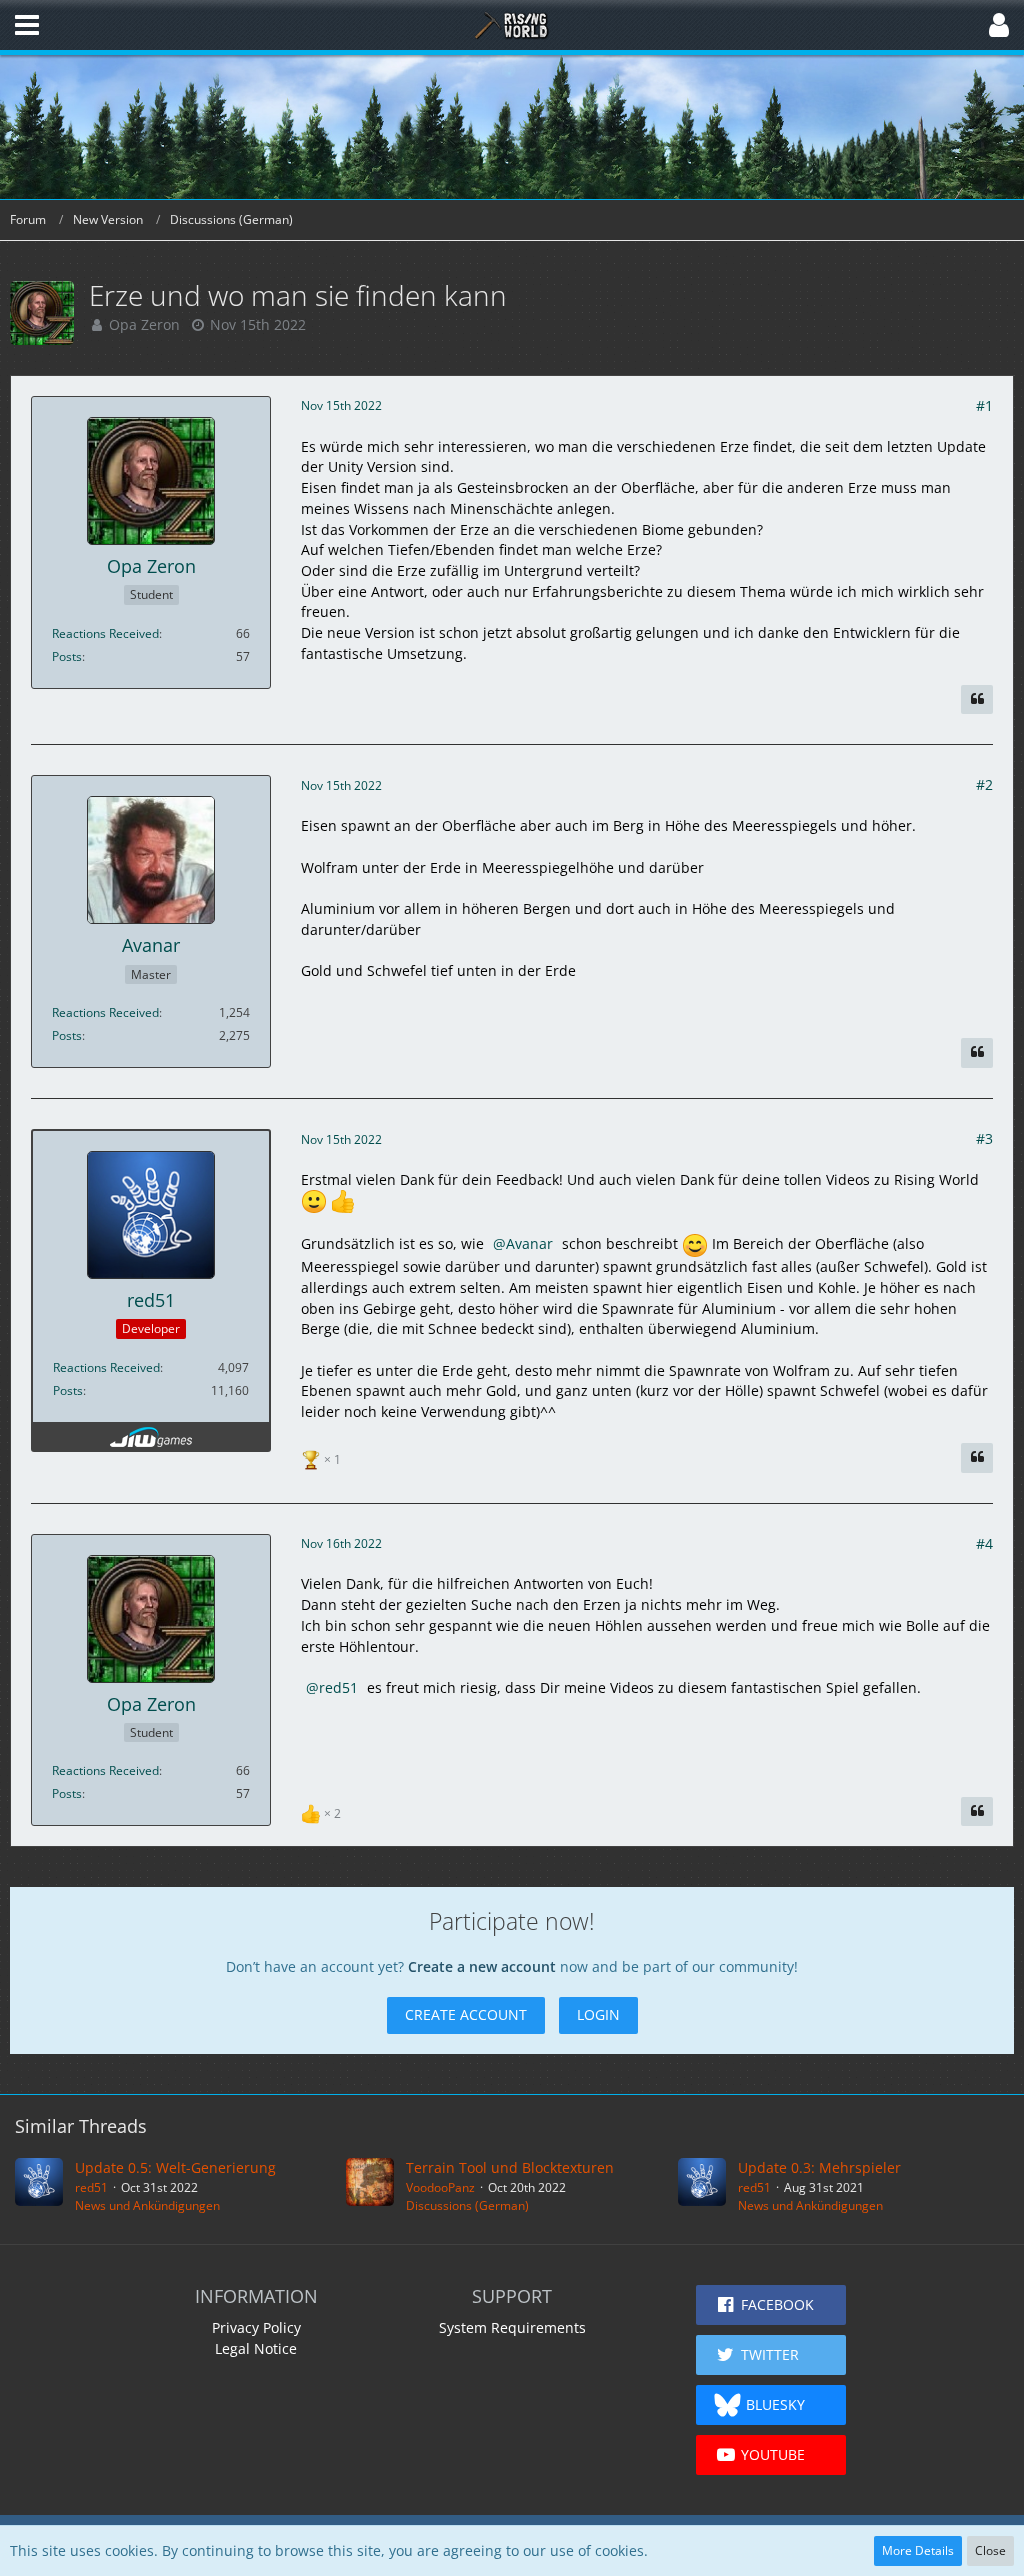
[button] (27, 25)
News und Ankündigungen (147, 2205)
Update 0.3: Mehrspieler (819, 2167)
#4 (984, 1543)
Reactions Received (105, 633)
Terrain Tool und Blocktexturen (510, 2167)
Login (598, 2014)
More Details (918, 2550)
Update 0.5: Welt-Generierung (175, 2167)
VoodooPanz (440, 2187)
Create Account (466, 2014)
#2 (984, 784)
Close (990, 2550)
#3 (984, 1138)
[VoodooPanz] (370, 2186)
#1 (984, 405)
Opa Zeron (144, 324)
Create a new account (482, 1966)
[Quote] (977, 700)
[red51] (39, 2186)
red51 (338, 1687)
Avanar (529, 1243)
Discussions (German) (467, 2205)
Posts (67, 656)
